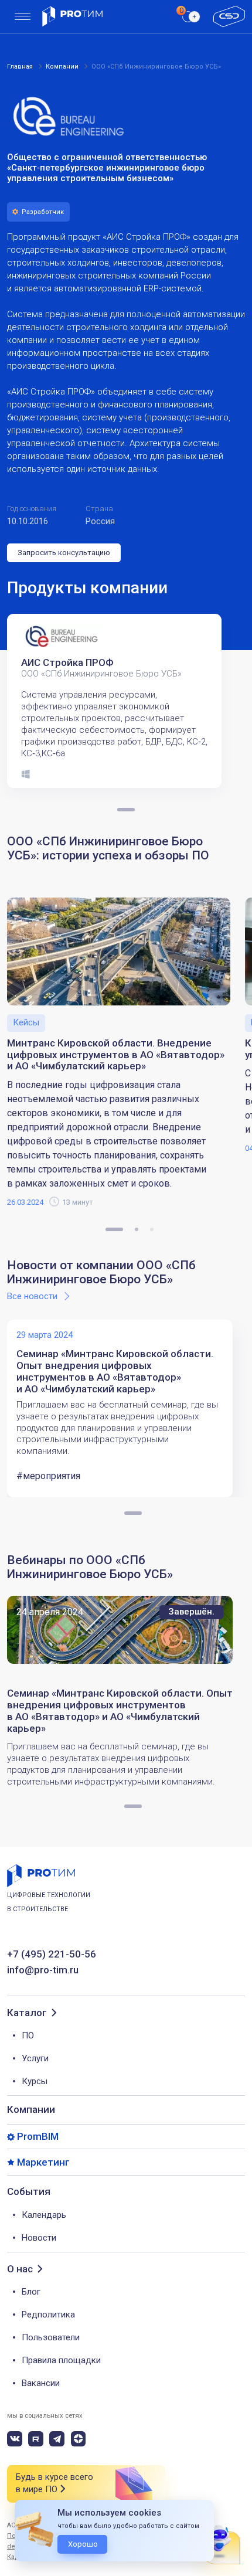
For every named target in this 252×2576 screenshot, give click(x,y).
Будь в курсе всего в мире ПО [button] (55, 2483)
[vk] (15, 2439)
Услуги (35, 2058)
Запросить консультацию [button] (64, 553)
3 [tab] (152, 1229)
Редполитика (48, 2315)
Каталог (27, 2013)
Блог (31, 2292)
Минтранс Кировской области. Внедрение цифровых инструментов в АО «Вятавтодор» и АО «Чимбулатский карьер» (116, 1055)
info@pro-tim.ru (43, 1970)
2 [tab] (137, 1229)
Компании (31, 2109)
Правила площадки (61, 2360)
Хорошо (83, 2544)
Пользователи (51, 2337)
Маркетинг (43, 2162)
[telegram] (57, 2439)
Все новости (32, 1296)
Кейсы (26, 1022)
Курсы (35, 2081)
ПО (28, 2035)
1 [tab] (114, 1229)
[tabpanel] (118, 701)
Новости (39, 2238)
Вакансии (41, 2383)
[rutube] (36, 2439)
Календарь (44, 2215)
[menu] (23, 17)
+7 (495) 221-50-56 (52, 1954)
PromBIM (38, 2137)
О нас (20, 2269)
